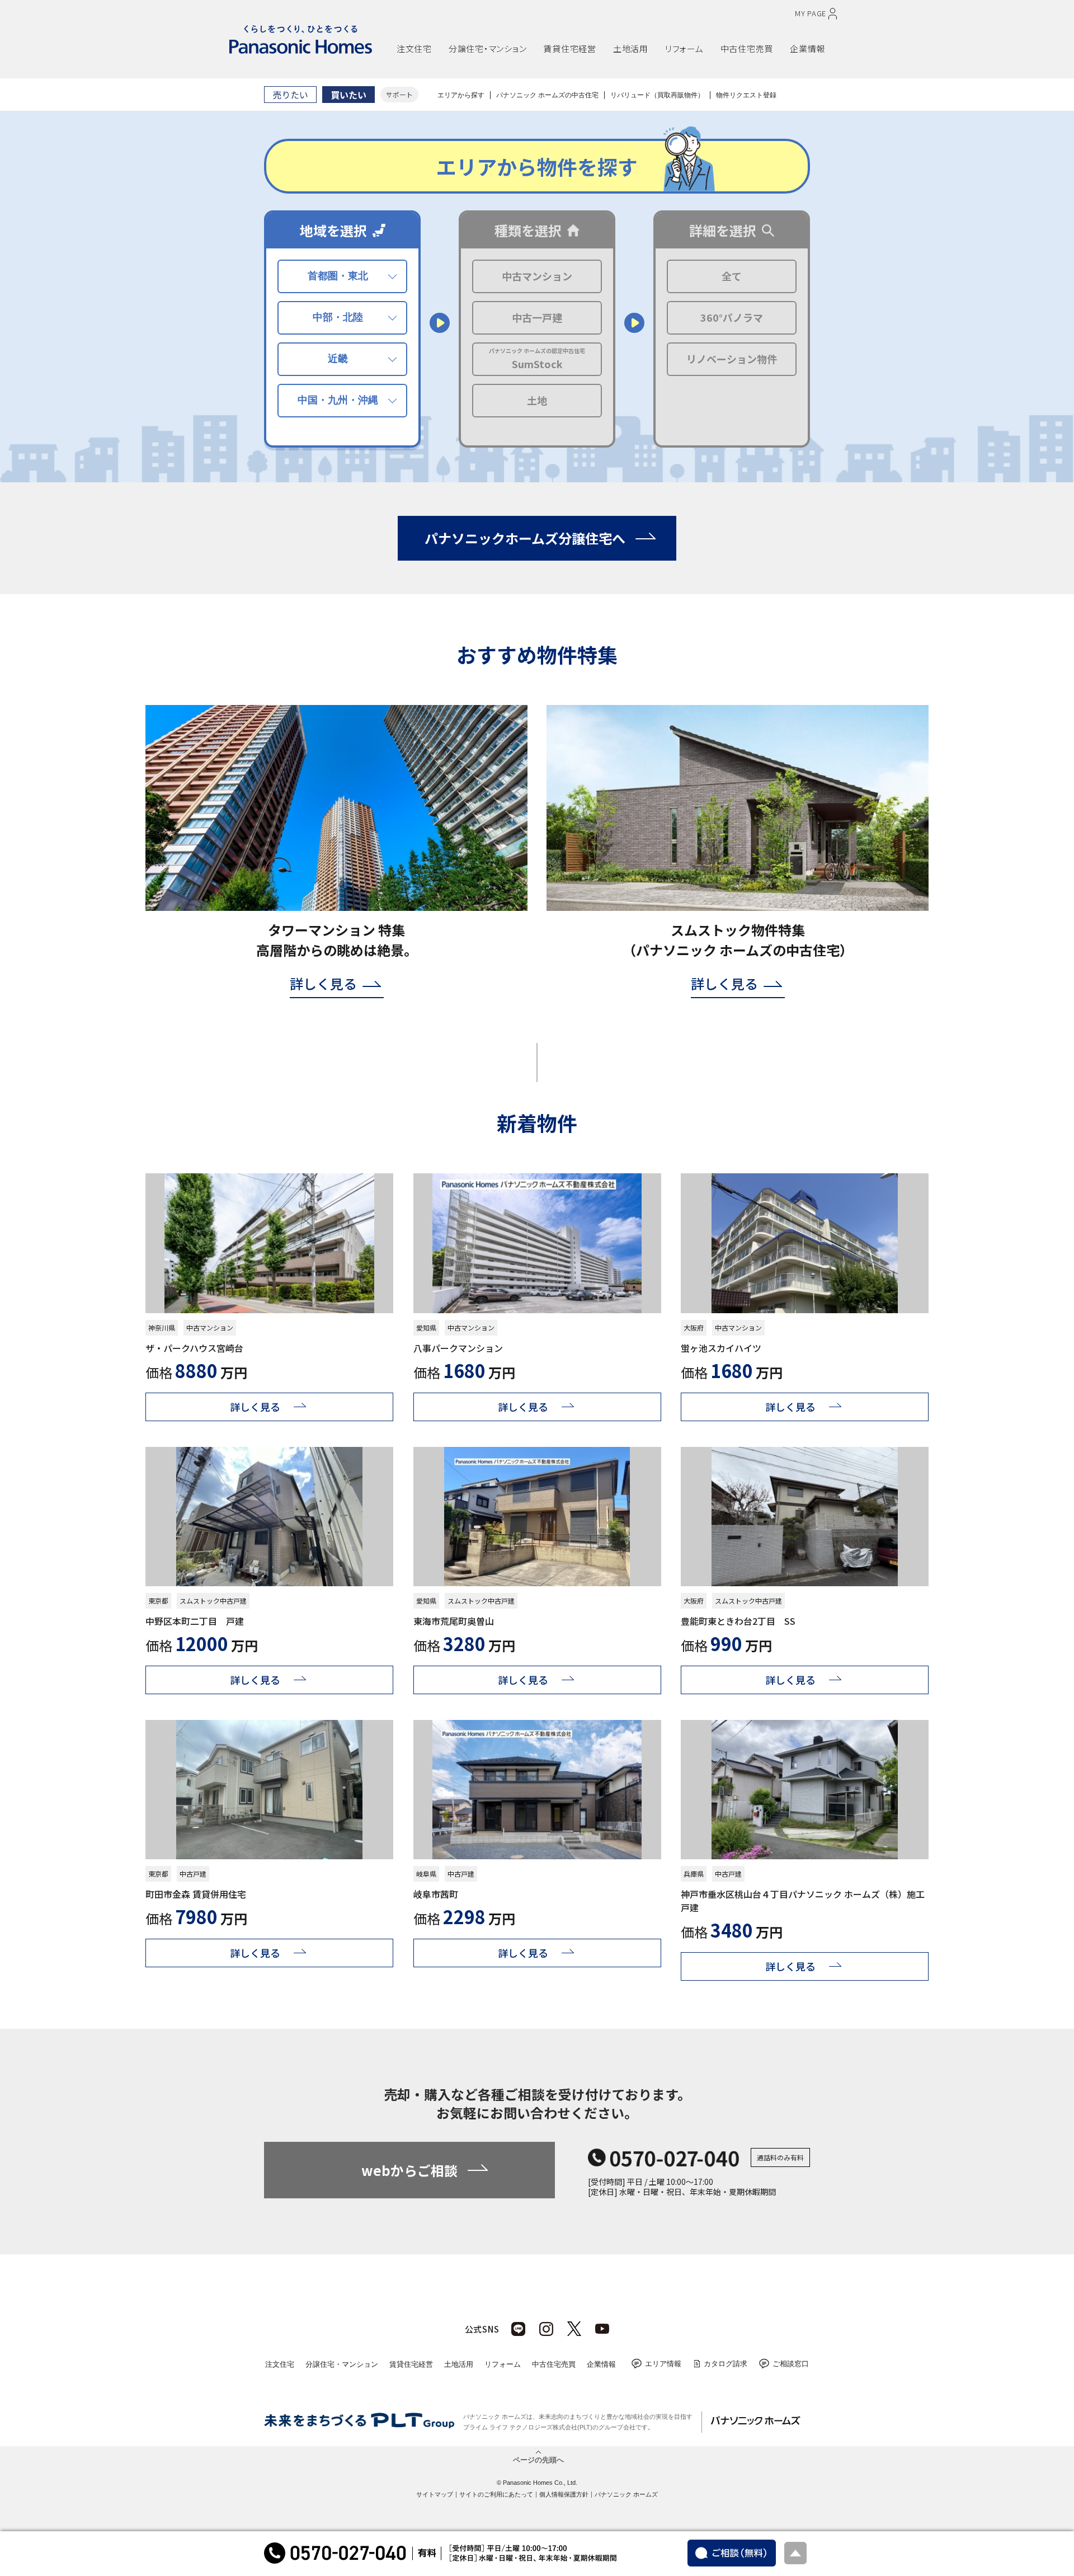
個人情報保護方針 (564, 2494)
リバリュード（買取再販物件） (657, 95)
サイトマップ (435, 2494)
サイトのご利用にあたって (496, 2494)
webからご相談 (409, 2170)
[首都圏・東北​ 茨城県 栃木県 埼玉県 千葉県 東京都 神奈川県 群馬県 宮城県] (342, 276)
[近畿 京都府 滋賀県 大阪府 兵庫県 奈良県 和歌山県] (342, 359)
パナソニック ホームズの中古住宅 (547, 95)
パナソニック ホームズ (626, 2494)
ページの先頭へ (538, 2459)
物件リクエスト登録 (746, 95)
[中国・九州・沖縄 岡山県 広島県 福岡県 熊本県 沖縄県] (342, 401)
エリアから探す (461, 95)
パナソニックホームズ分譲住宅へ (525, 538)
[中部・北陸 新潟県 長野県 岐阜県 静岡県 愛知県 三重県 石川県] (342, 318)
